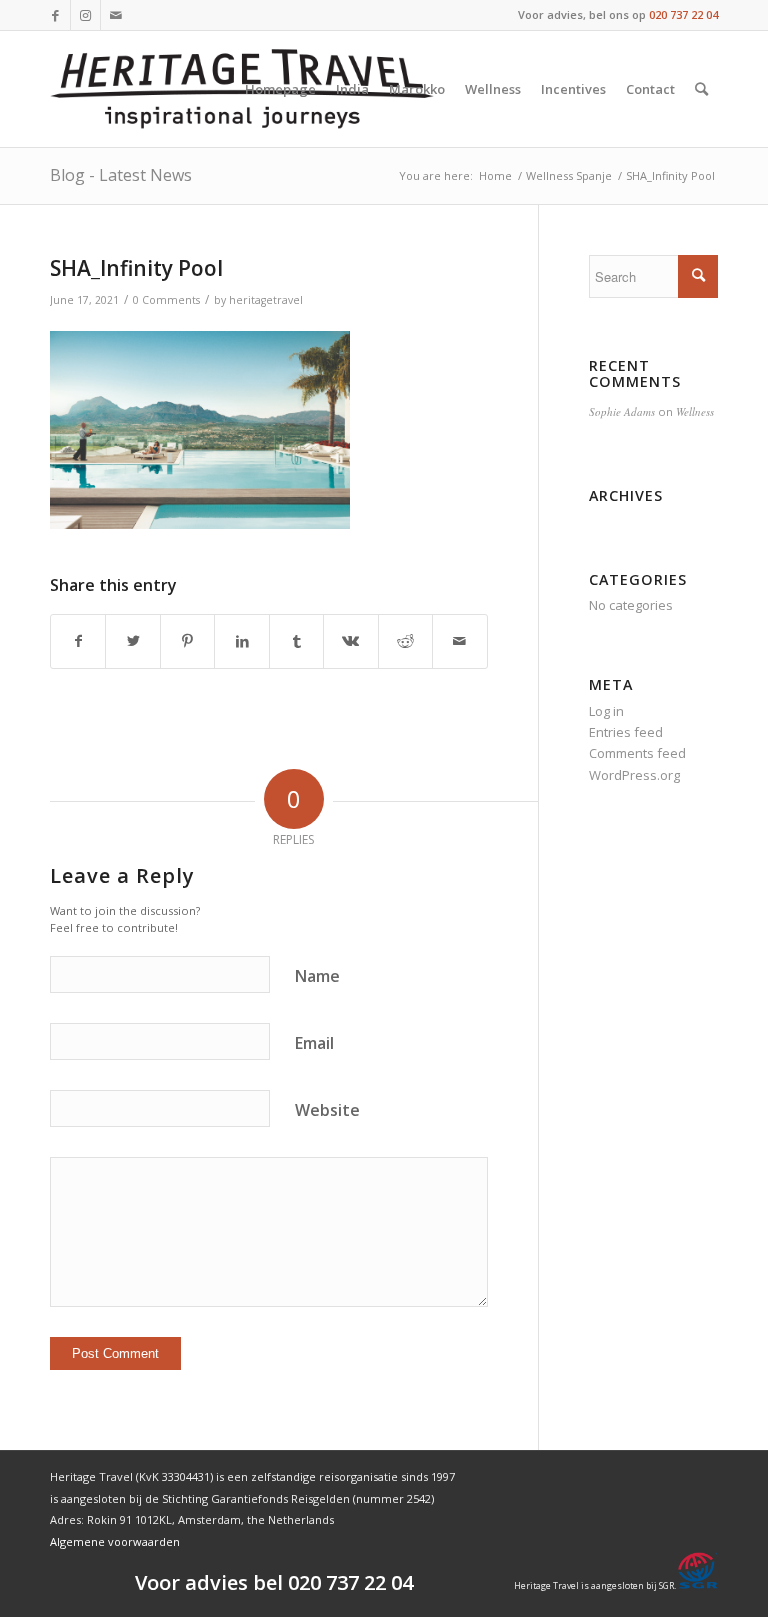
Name (317, 976)
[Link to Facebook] (55, 15)
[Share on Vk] (350, 641)
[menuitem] (280, 89)
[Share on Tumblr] (296, 641)
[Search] (701, 89)
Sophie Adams (622, 411)
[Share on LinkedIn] (241, 641)
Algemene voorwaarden (115, 1541)
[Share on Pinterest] (187, 641)
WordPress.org (634, 775)
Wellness (695, 411)
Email (314, 1043)
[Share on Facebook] (78, 641)
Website (327, 1110)
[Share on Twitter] (132, 641)
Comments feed (637, 753)
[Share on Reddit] (405, 641)
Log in (606, 711)
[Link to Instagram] (85, 15)
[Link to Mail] (116, 15)
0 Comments (166, 300)
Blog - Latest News (121, 175)
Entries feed (626, 732)
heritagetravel (266, 300)
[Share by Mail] (459, 641)
